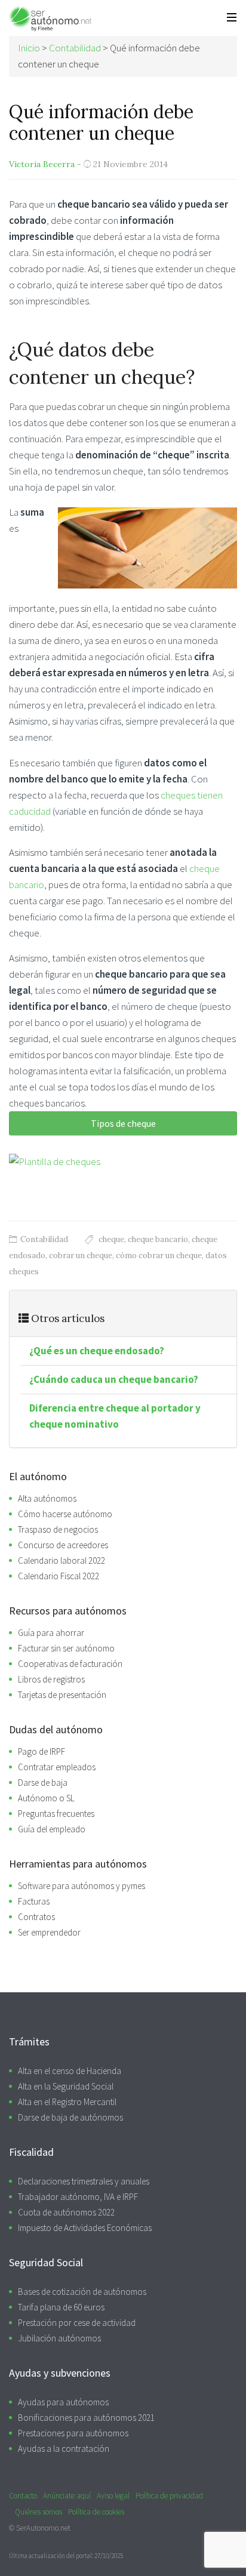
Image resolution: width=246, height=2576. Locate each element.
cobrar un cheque (81, 1255)
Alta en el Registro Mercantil (67, 2102)
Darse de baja (43, 1782)
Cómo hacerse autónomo (65, 1514)
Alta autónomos (47, 1498)
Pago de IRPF (41, 1751)
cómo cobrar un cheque (159, 1255)
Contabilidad (44, 1239)
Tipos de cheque (123, 1123)
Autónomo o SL (46, 1798)
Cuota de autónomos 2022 (66, 2212)
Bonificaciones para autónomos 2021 (86, 2418)
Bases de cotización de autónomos (82, 2292)
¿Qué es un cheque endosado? (97, 1351)
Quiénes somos (39, 2512)
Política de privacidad (169, 2496)
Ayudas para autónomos (63, 2402)
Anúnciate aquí (67, 2496)
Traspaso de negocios (58, 1529)
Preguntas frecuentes (56, 1814)
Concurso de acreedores (63, 1545)
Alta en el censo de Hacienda (70, 2071)
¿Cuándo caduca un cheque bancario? (114, 1379)
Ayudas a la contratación (64, 2449)
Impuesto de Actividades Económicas (85, 2228)
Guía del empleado (52, 1829)
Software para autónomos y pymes (82, 1886)
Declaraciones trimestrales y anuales (84, 2181)
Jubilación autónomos (59, 2338)
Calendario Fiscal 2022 (59, 1576)
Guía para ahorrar (51, 1633)
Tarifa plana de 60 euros (61, 2307)
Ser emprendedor (49, 1932)
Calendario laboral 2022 (61, 1560)
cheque (111, 1239)
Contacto (23, 2496)
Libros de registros (51, 1679)
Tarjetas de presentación (62, 1695)
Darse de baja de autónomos (70, 2117)
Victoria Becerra (42, 164)
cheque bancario (158, 1239)
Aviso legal (113, 2496)
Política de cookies (96, 2512)
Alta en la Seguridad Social (66, 2086)
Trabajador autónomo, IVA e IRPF (78, 2197)
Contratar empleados (57, 1767)
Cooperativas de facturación (70, 1664)
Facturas (34, 1901)
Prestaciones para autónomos (73, 2433)
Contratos (36, 1917)
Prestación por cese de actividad (77, 2323)
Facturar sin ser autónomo (66, 1648)
